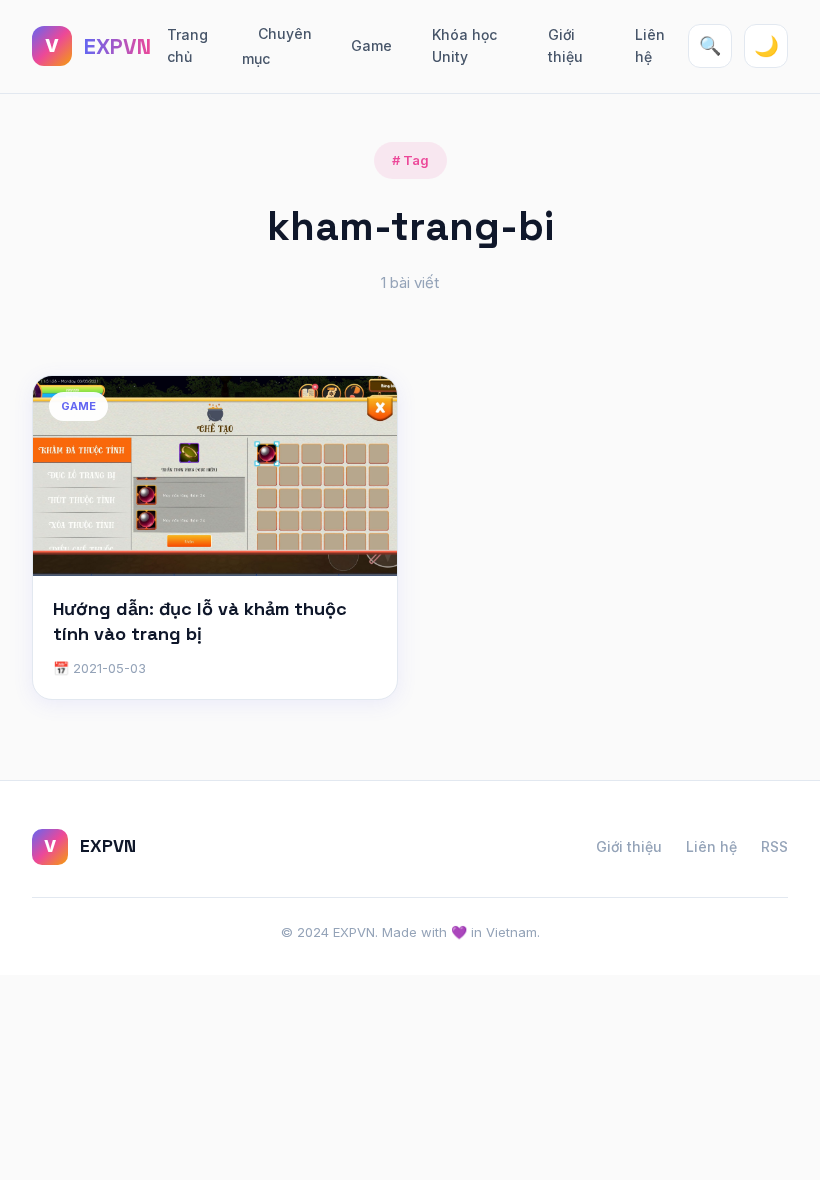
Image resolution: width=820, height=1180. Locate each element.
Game (371, 45)
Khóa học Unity (464, 45)
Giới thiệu (565, 45)
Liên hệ (650, 45)
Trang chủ (187, 45)
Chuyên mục (277, 46)
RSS (774, 846)
